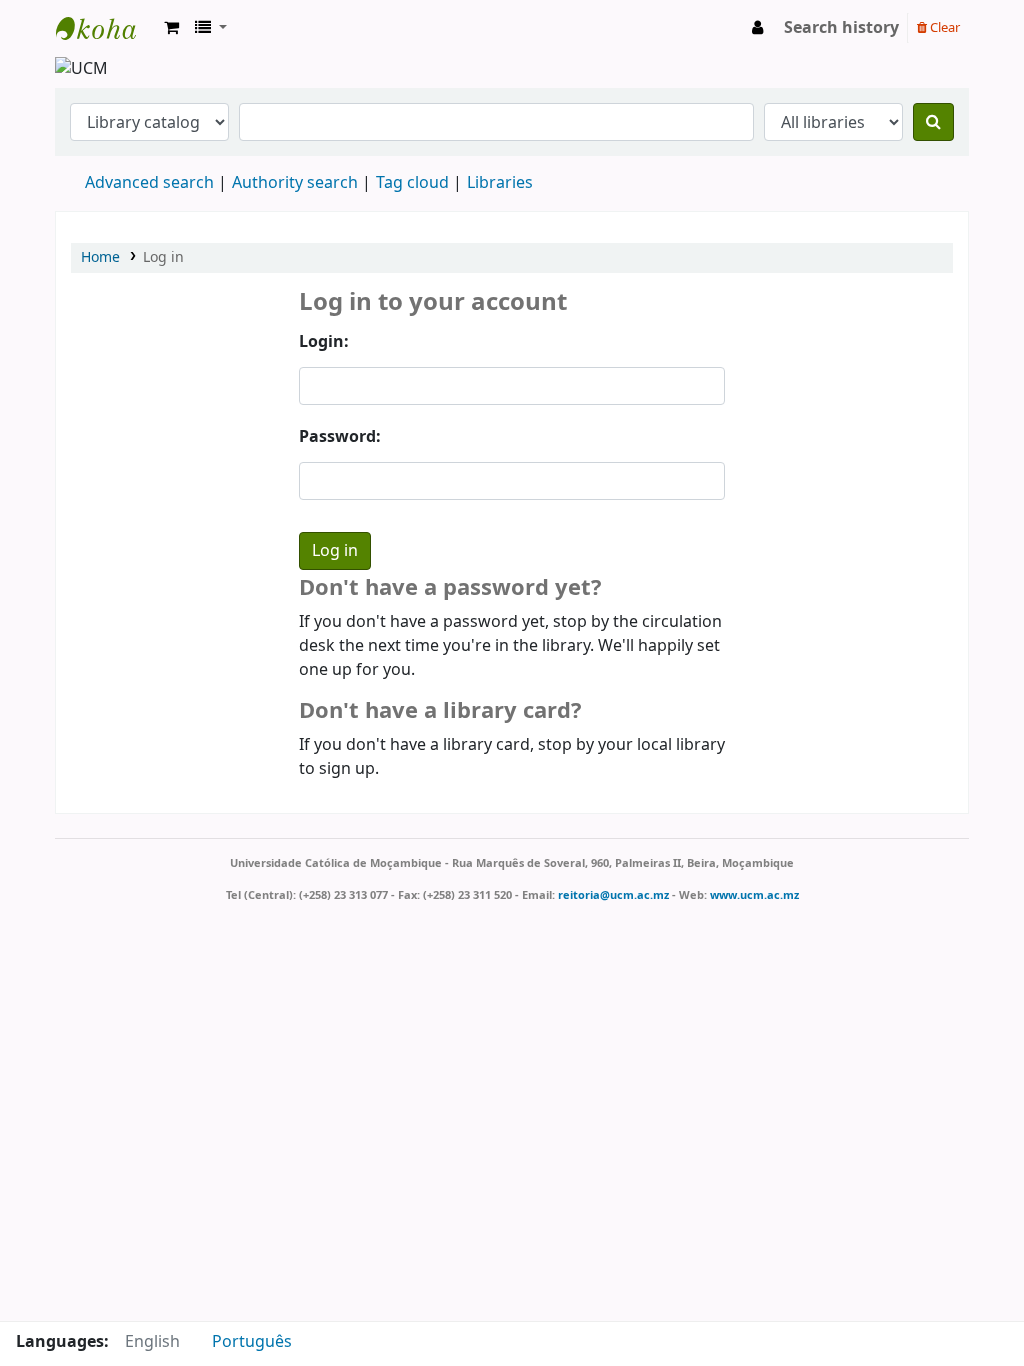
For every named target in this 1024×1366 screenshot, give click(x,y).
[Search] (933, 122)
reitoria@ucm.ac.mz (613, 895)
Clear (943, 27)
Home (100, 257)
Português (252, 1342)
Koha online (106, 28)
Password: (340, 437)
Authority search (295, 183)
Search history (841, 28)
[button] (171, 28)
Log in (163, 257)
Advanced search (149, 183)
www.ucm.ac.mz (754, 895)
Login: (324, 342)
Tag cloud (412, 183)
